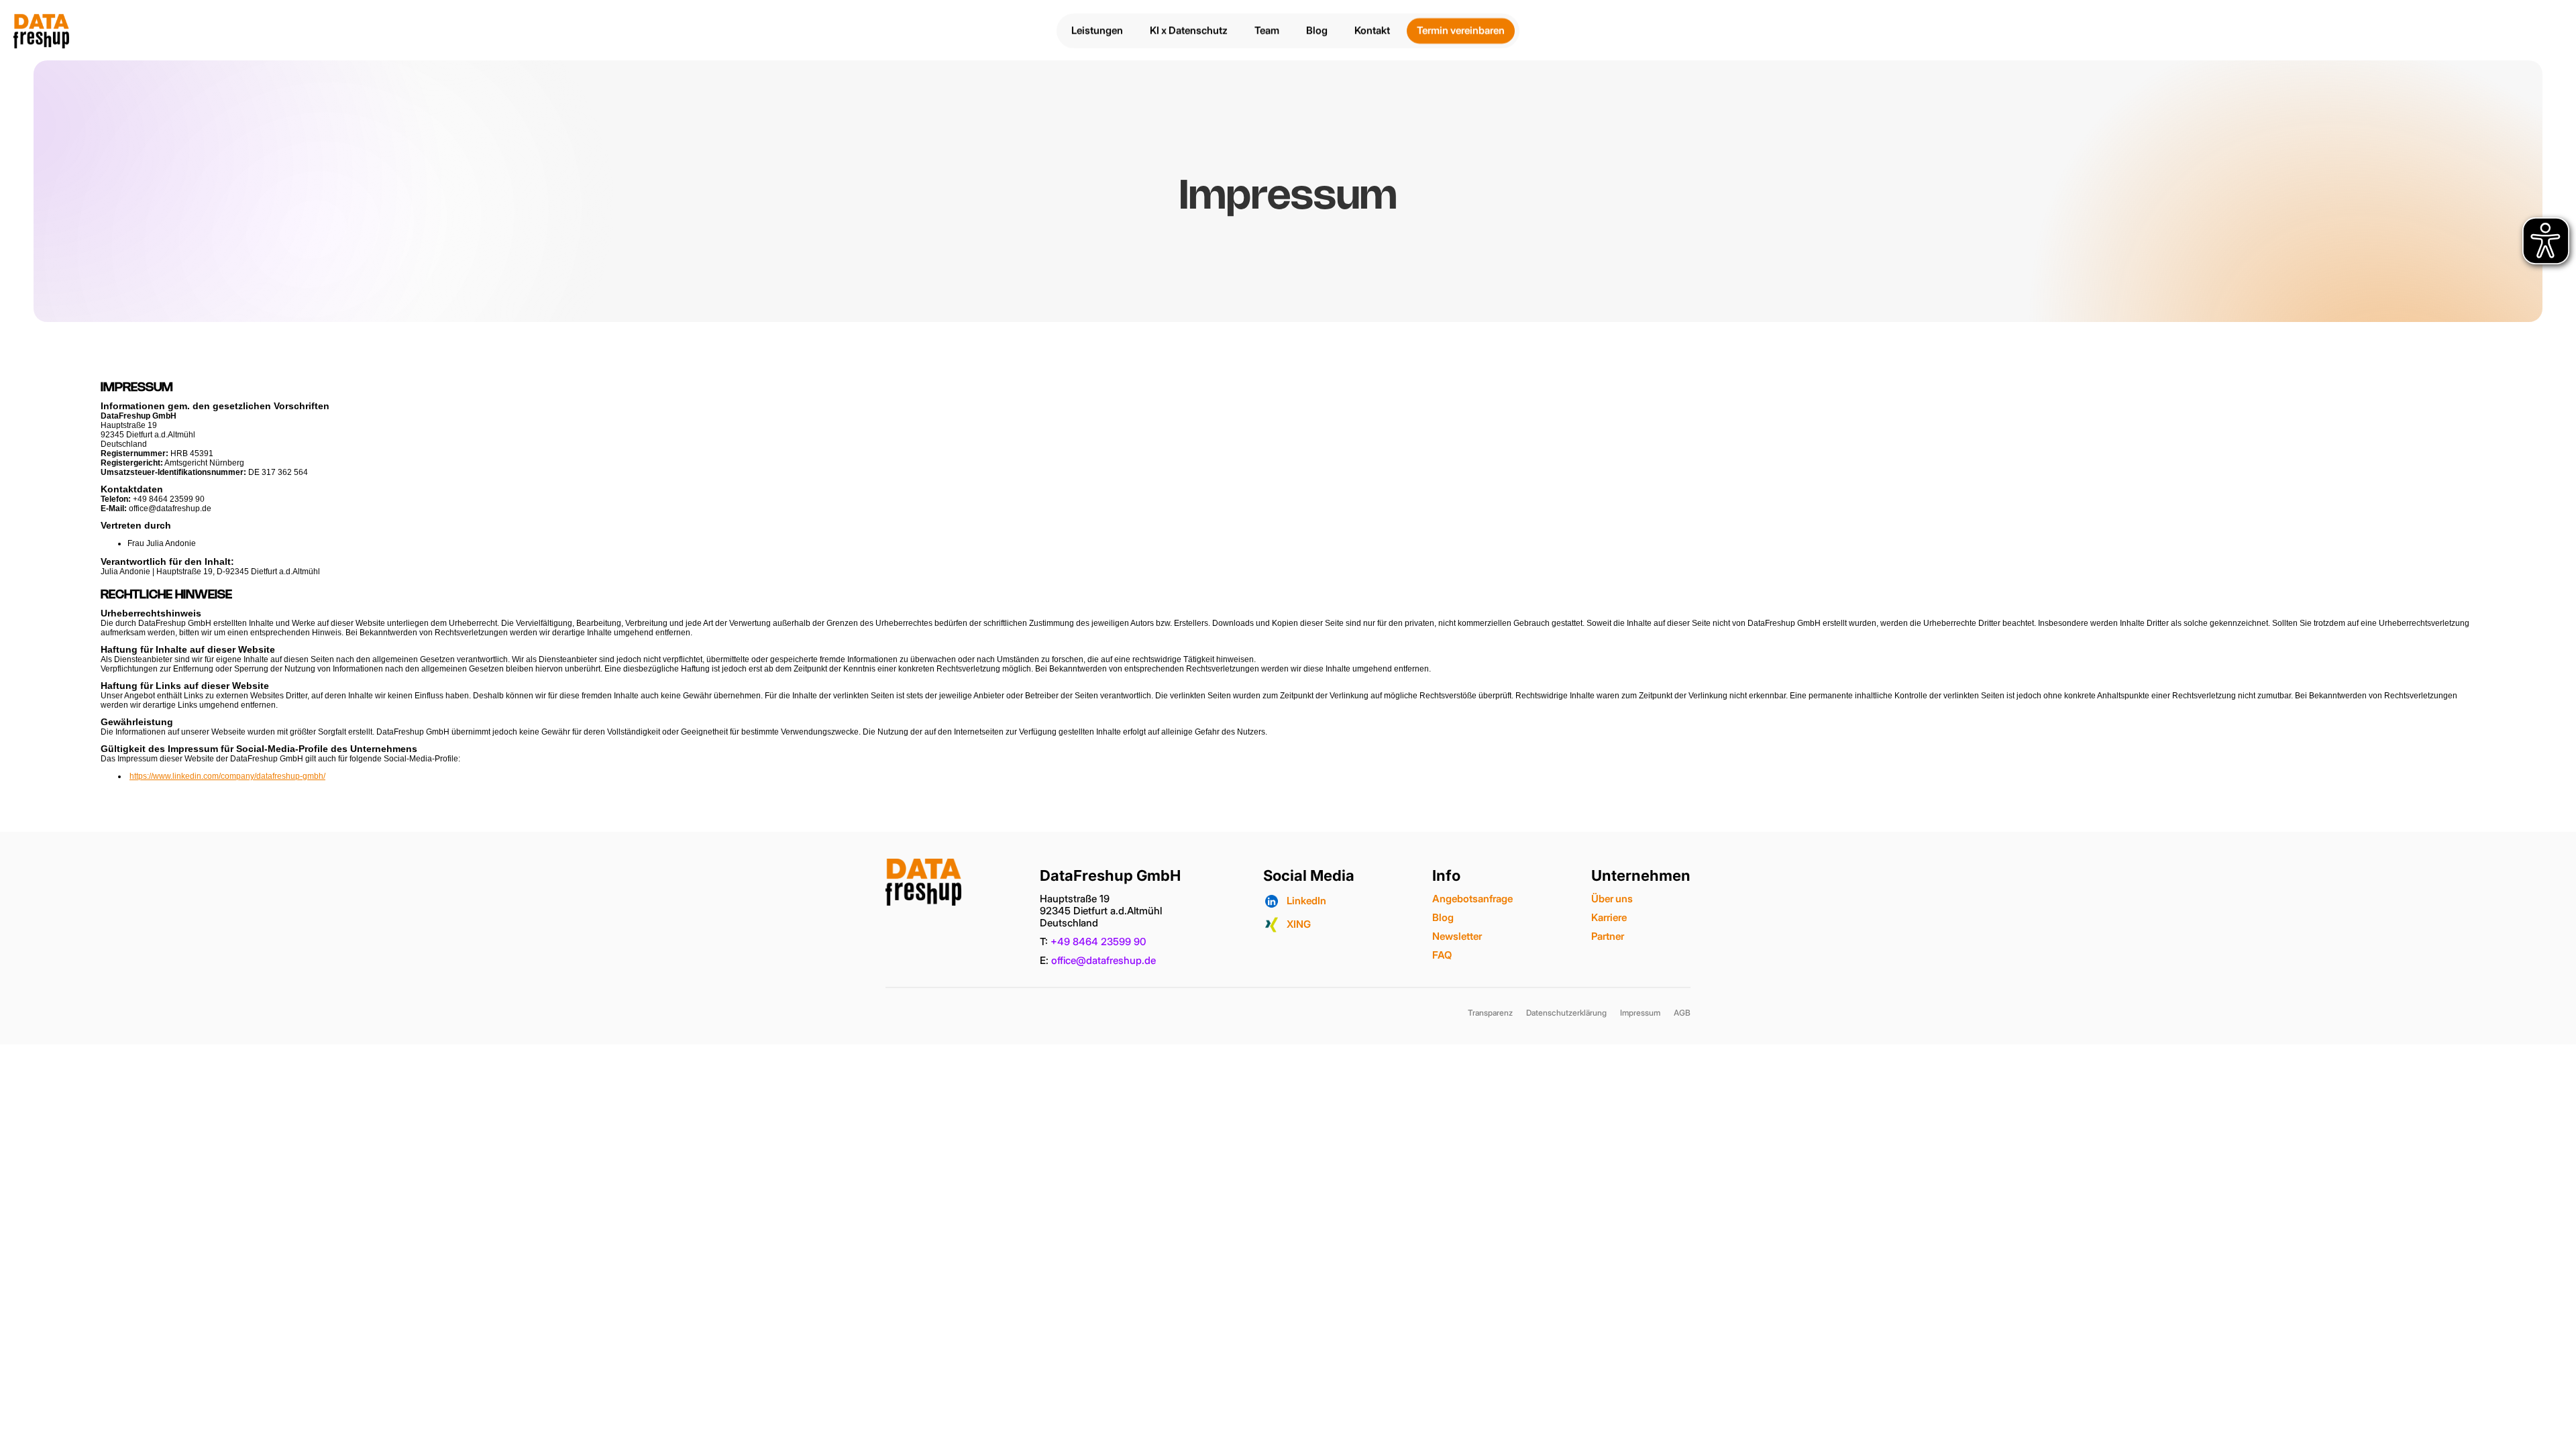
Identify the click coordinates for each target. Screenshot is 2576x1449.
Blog (1443, 917)
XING (1299, 924)
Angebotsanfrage (1472, 899)
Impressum (1640, 1013)
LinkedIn (1306, 901)
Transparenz (1490, 1013)
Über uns (1612, 899)
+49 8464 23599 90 (1098, 942)
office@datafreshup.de (1104, 960)
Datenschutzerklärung (1566, 1013)
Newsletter (1457, 936)
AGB (1682, 1013)
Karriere (1609, 917)
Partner (1608, 936)
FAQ (1442, 955)
